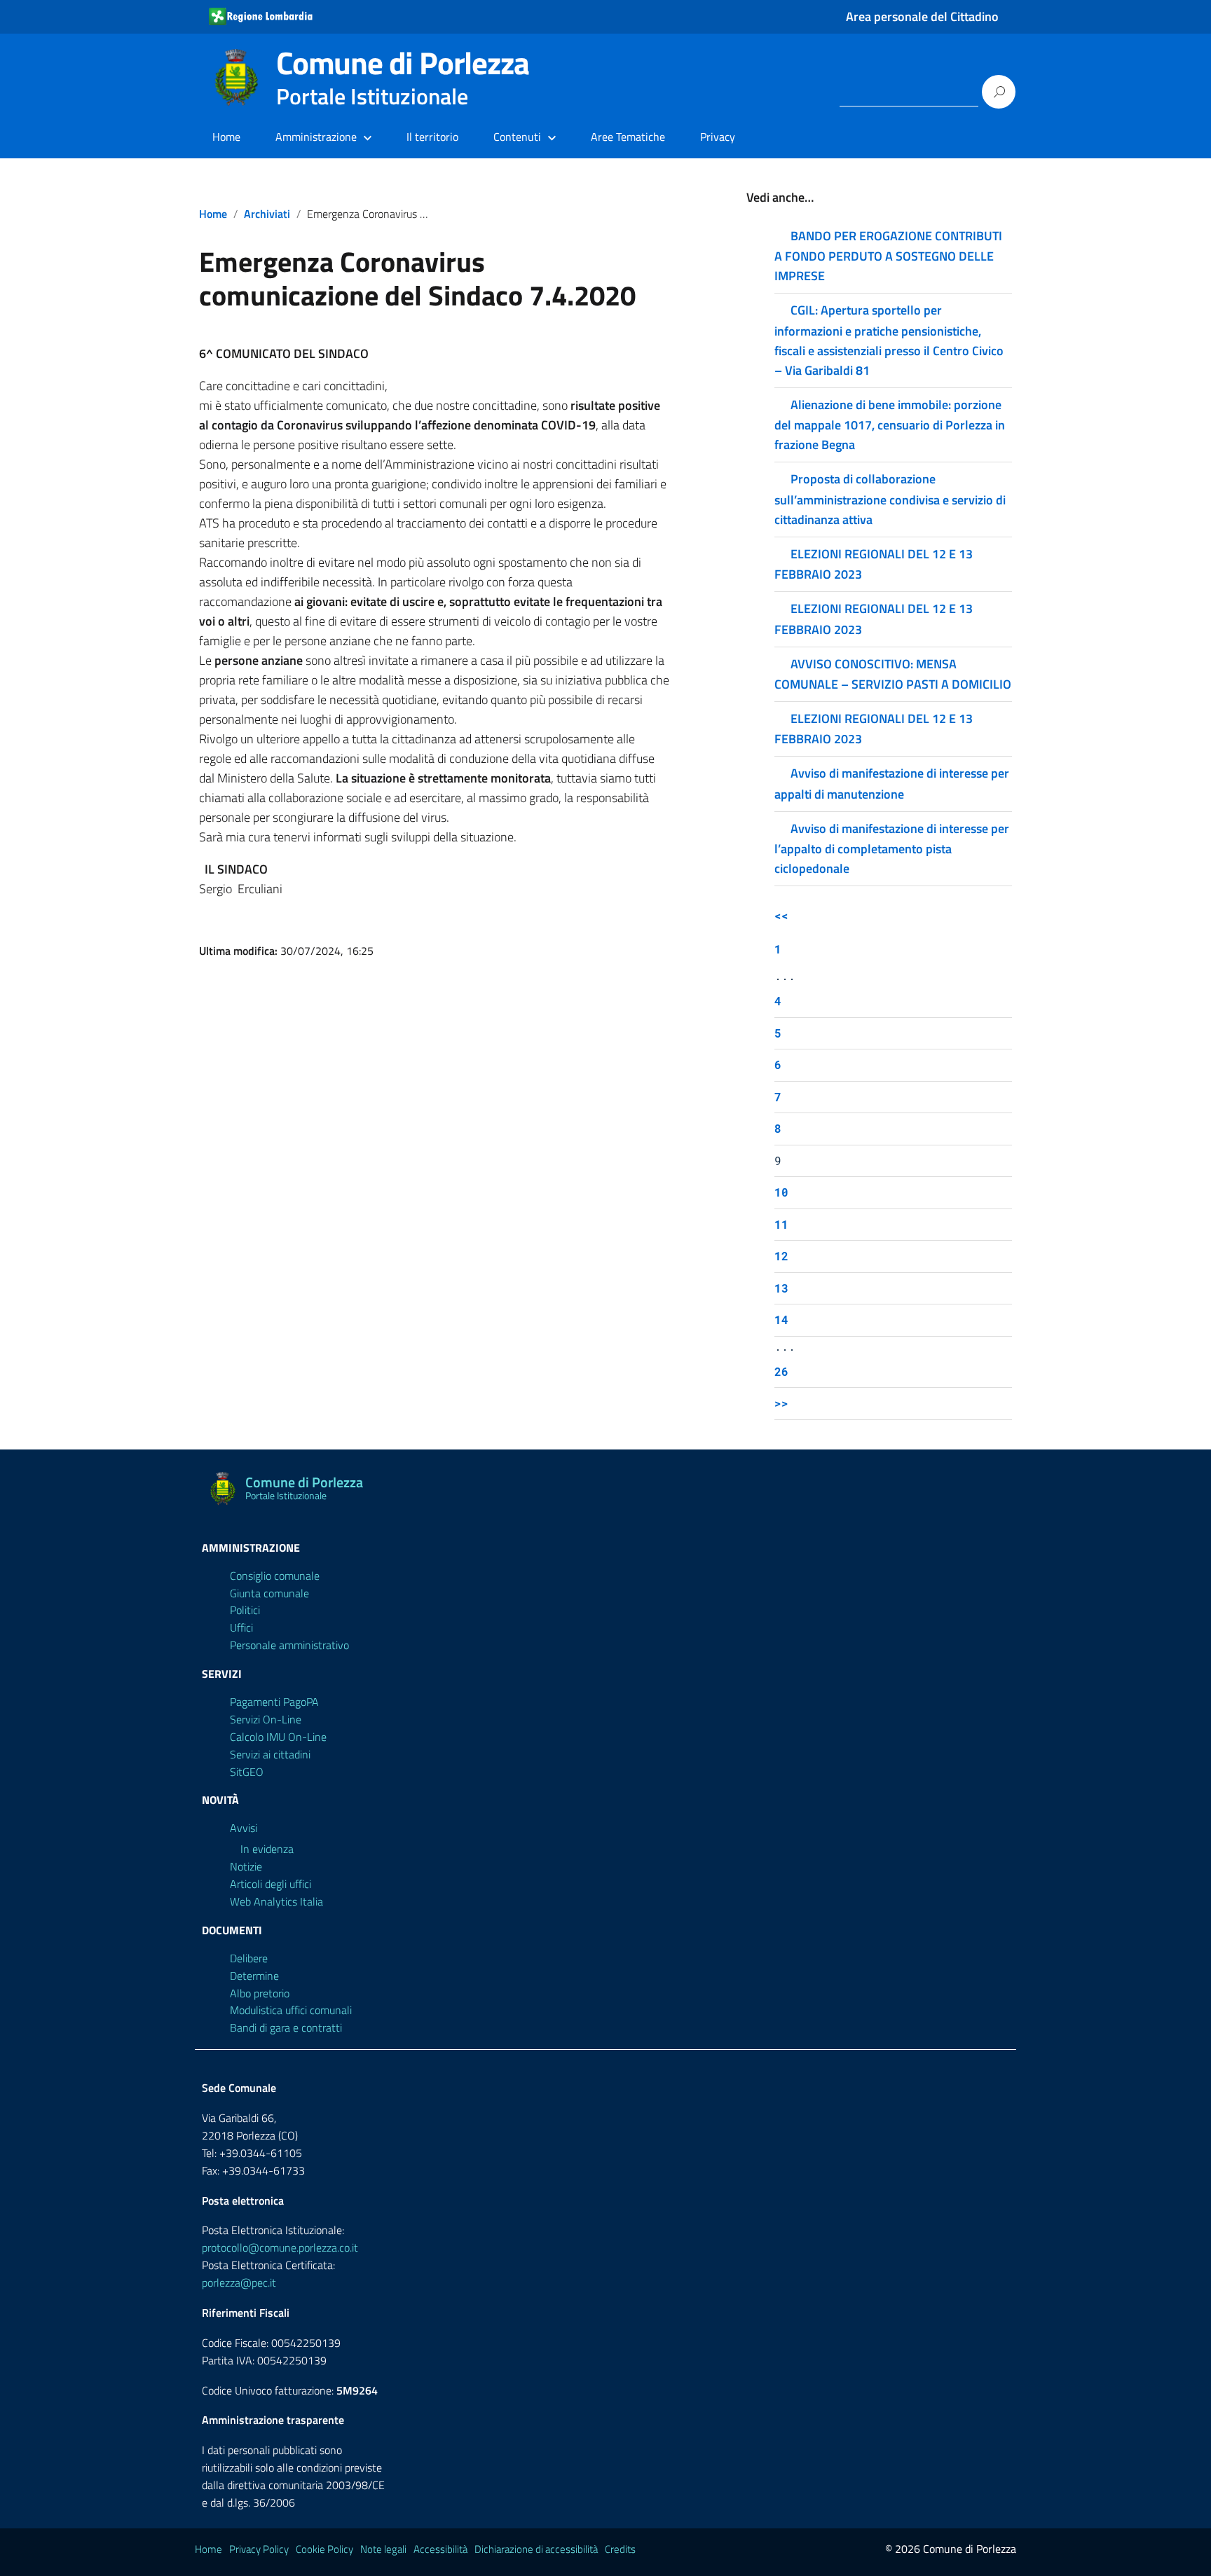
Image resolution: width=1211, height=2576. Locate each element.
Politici (245, 1610)
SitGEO (247, 1772)
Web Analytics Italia (276, 1901)
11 (781, 1224)
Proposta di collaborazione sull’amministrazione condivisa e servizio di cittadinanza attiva (890, 499)
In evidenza (267, 1849)
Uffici (241, 1627)
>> (781, 1403)
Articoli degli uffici (271, 1884)
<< (781, 915)
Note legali (383, 2549)
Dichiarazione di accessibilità (536, 2549)
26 (781, 1371)
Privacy (718, 137)
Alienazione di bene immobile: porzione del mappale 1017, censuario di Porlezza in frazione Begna (890, 425)
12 (781, 1256)
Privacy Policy (259, 2549)
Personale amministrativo (289, 1645)
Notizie (246, 1866)
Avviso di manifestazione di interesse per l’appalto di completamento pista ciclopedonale (892, 848)
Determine (254, 1976)
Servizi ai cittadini (270, 1754)
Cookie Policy (324, 2549)
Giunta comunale (269, 1593)
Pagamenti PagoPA (274, 1702)
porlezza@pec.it (239, 2282)
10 (781, 1192)
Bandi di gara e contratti (286, 2027)
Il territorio (432, 137)
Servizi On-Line (266, 1719)
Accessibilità (440, 2549)
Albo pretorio (260, 1993)
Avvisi (244, 1828)
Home (226, 137)
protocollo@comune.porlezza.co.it (280, 2247)
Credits (620, 2549)
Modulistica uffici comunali (291, 2010)
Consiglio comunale (275, 1576)
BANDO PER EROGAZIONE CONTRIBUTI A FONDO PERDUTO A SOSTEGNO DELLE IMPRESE (888, 256)
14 (781, 1320)
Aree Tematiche (628, 137)
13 (781, 1288)
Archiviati (267, 214)
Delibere (249, 1958)
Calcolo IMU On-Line (278, 1737)
